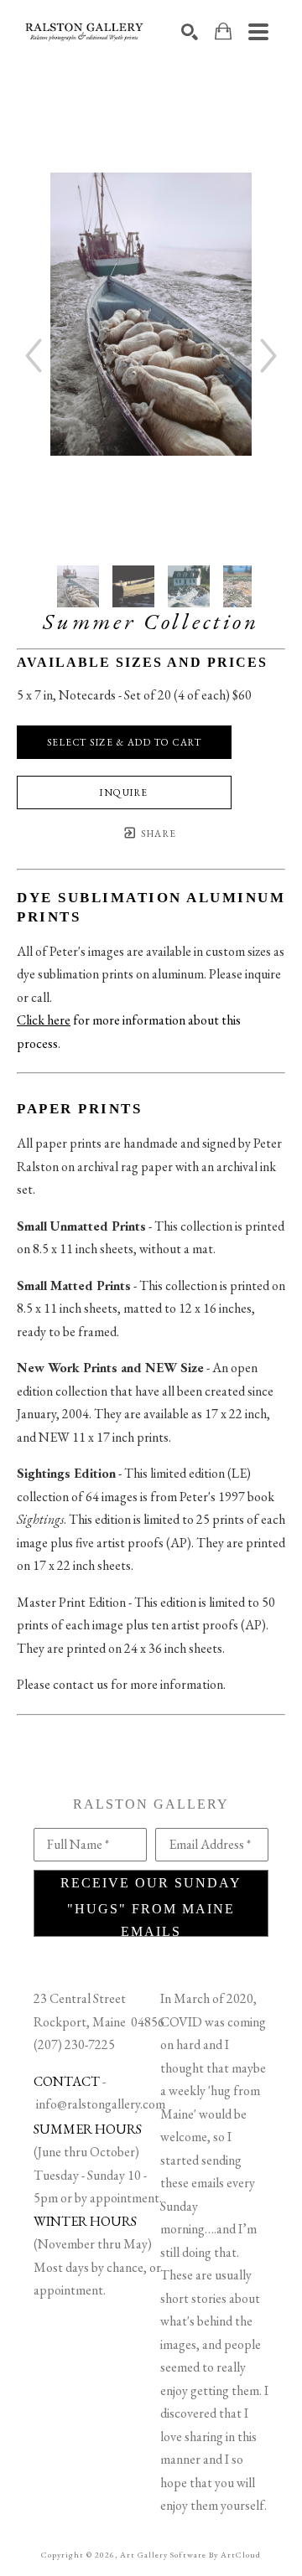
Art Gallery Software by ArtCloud (190, 2555)
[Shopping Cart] (223, 31)
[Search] (190, 32)
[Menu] (258, 32)
